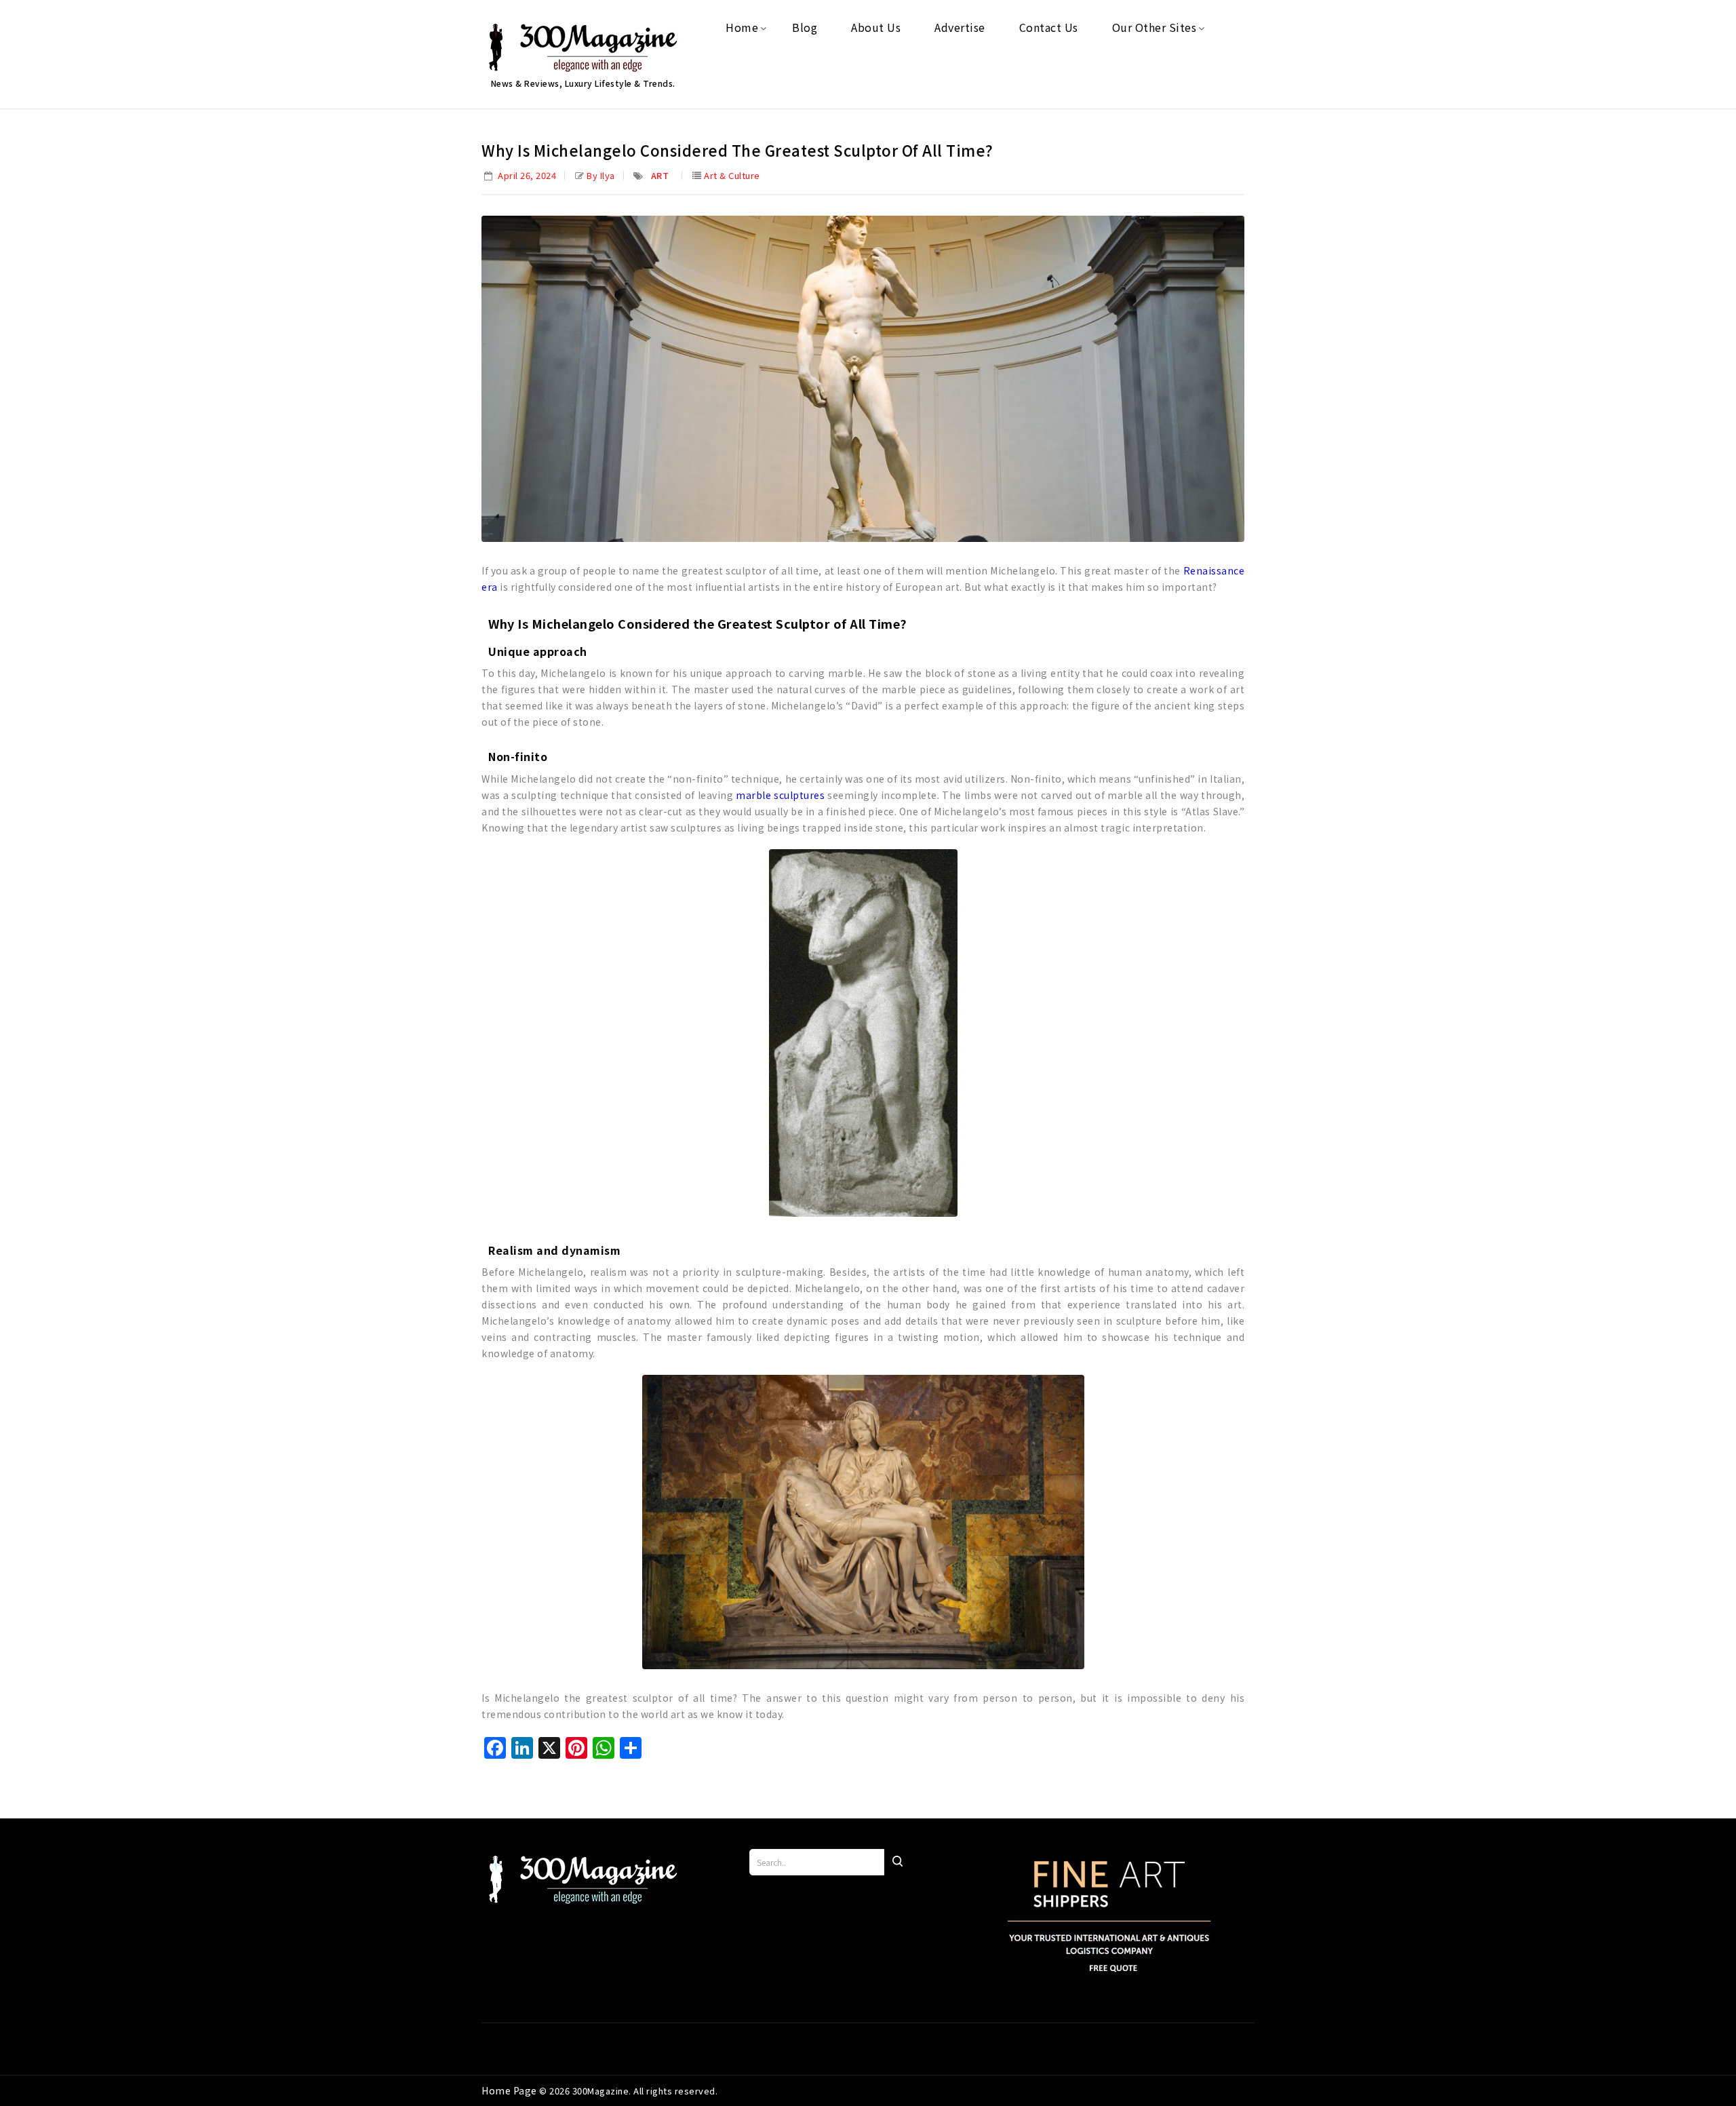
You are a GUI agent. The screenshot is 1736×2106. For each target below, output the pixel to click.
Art (660, 175)
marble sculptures (780, 795)
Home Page (510, 2090)
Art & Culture (732, 175)
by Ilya (601, 175)
